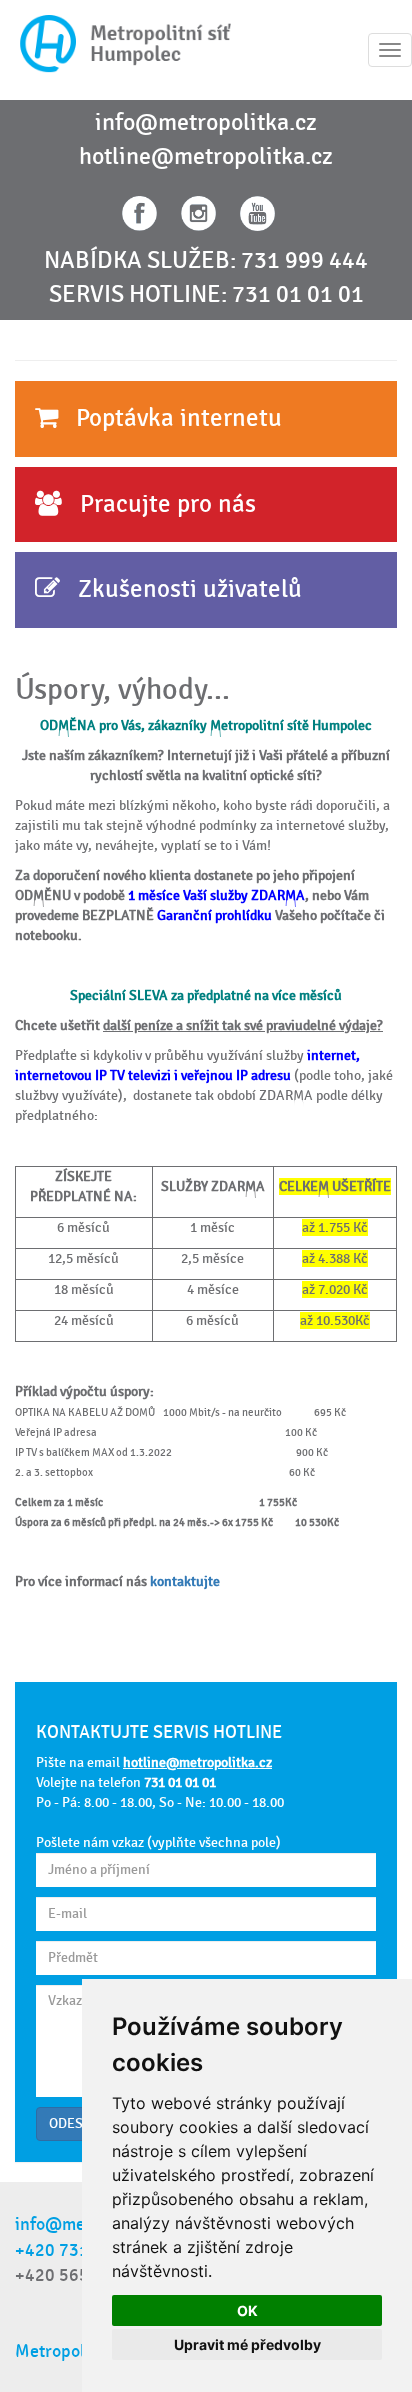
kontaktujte (185, 1581)
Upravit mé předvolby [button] (247, 2344)
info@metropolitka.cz (206, 123)
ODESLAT (77, 2123)
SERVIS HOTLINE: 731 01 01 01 (206, 295)
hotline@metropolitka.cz (206, 157)
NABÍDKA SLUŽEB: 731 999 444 (206, 261)
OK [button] (247, 2310)
